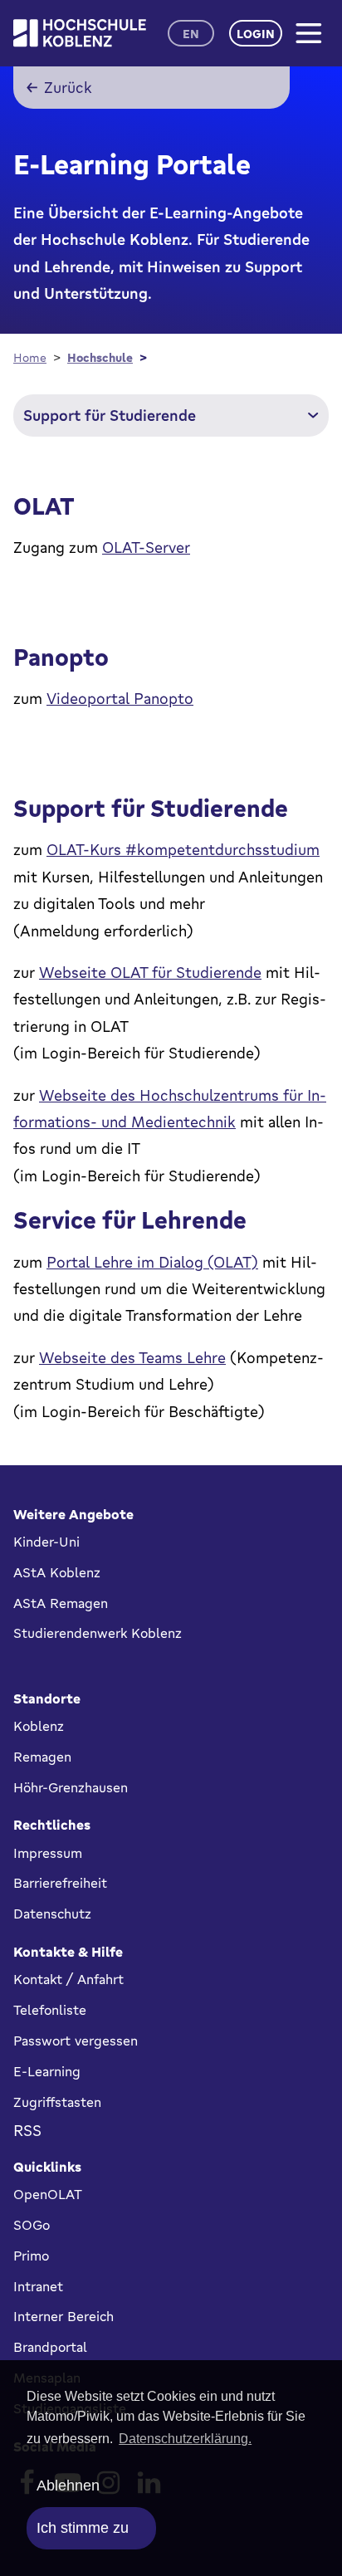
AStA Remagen (61, 1603)
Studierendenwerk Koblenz (98, 1633)
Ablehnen (68, 2486)
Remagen (42, 1757)
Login (256, 34)
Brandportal (50, 2347)
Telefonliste (50, 2010)
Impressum (48, 1853)
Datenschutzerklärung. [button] (185, 2439)
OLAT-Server (146, 547)
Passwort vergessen (76, 2041)
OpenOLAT (48, 2194)
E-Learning (47, 2071)
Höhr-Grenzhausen (71, 1787)
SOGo (32, 2225)
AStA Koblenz (57, 1572)
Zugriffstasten (57, 2102)
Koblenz (39, 1726)
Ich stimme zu (83, 2528)
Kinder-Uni (46, 1542)
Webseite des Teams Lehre (132, 1357)
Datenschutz (52, 1914)
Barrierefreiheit (60, 1883)
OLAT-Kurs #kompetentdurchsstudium (183, 849)
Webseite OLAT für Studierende (150, 972)
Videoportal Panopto (120, 698)
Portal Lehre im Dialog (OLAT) (152, 1262)
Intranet (38, 2286)
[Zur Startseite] (80, 33)
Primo (31, 2256)
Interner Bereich (64, 2316)
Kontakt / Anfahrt (68, 1979)
